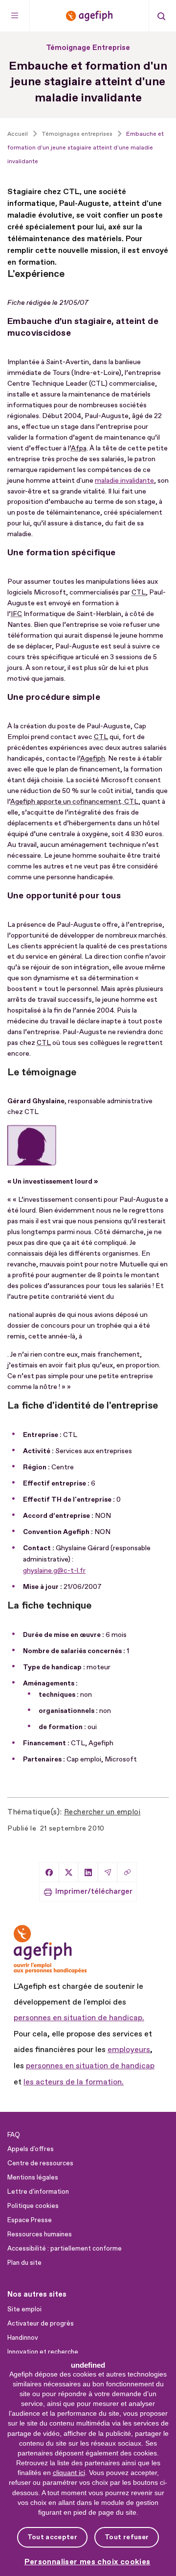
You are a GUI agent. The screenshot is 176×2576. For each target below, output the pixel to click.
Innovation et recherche (43, 2352)
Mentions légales (33, 2178)
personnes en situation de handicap (90, 2066)
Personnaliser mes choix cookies (88, 2562)
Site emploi (24, 2309)
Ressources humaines (40, 2234)
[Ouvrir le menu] (15, 16)
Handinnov (23, 2338)
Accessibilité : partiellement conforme (65, 2249)
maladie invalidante (124, 481)
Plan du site (24, 2263)
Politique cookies (33, 2206)
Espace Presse (30, 2220)
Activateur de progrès (41, 2324)
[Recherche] (161, 16)
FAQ (14, 2135)
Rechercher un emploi (102, 1812)
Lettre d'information (38, 2192)
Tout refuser (127, 2537)
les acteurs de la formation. (74, 2082)
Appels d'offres (31, 2149)
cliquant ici (69, 2473)
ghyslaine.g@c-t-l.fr (54, 1571)
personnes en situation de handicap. (79, 2018)
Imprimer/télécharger (94, 1892)
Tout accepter (52, 2537)
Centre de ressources (40, 2163)
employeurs (129, 2050)
